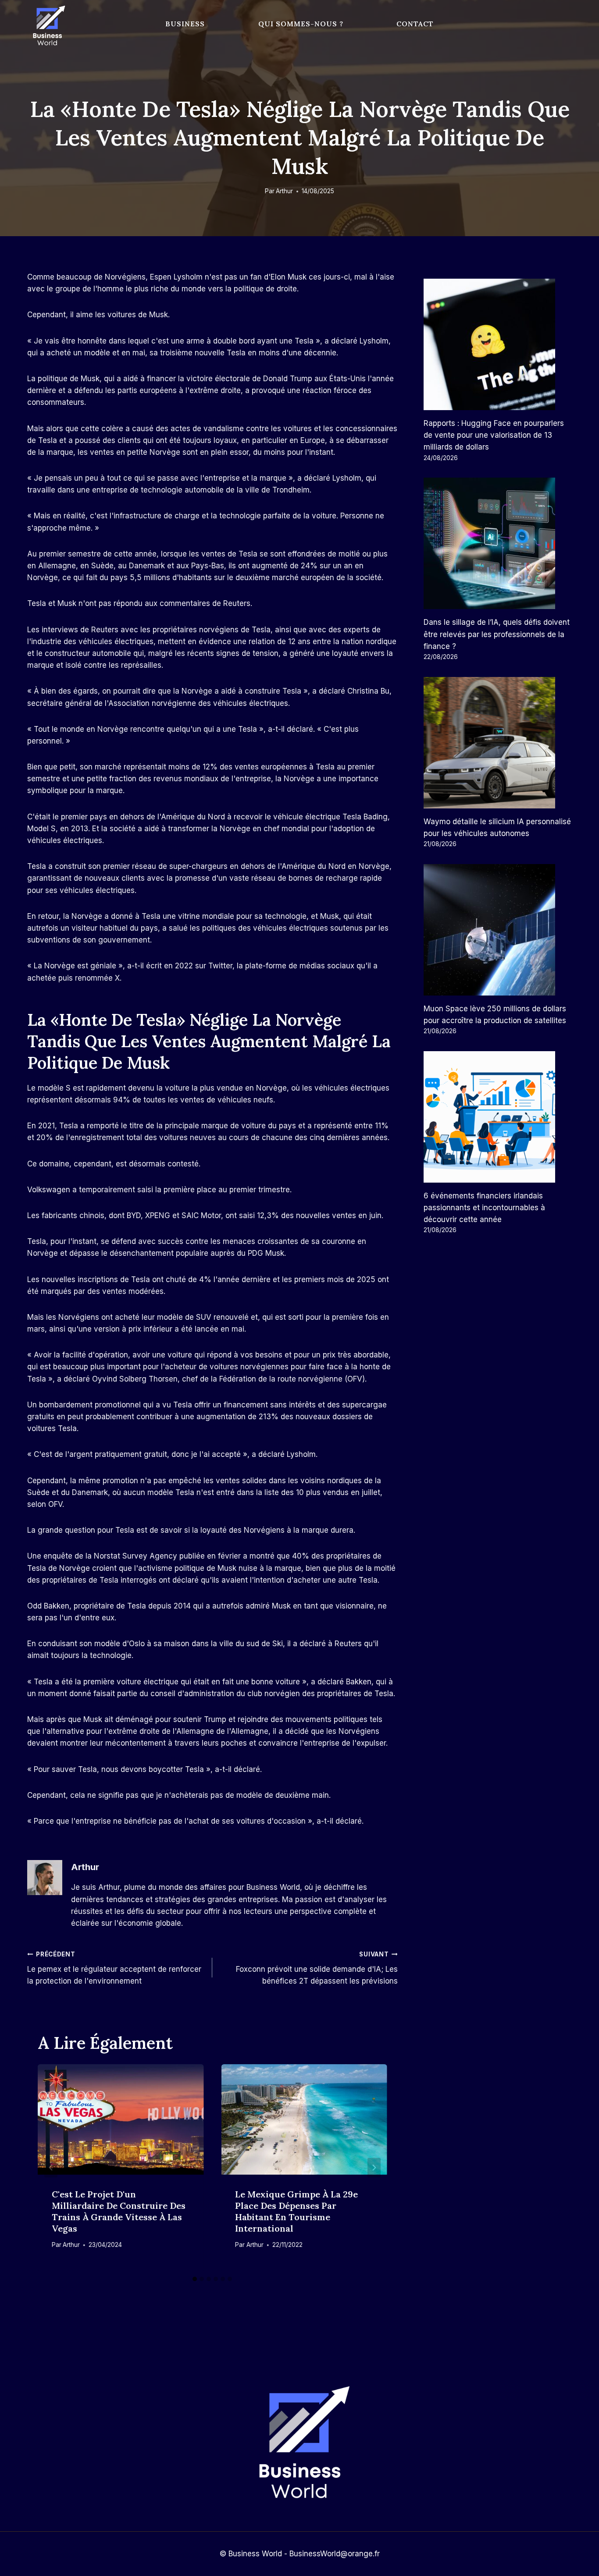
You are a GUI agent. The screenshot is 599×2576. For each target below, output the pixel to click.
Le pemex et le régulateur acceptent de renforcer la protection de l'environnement (114, 1968)
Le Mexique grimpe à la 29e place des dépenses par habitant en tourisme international (296, 2211)
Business (185, 24)
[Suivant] (374, 2168)
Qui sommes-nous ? (301, 24)
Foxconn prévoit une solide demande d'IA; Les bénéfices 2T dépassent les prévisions (317, 1968)
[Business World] (47, 26)
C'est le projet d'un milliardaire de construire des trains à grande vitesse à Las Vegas (119, 2211)
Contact (415, 24)
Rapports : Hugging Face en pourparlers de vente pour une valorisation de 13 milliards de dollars (494, 435)
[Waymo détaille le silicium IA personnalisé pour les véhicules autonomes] (498, 743)
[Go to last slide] (51, 2168)
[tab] (195, 2279)
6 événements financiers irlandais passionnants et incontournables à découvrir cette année (484, 1208)
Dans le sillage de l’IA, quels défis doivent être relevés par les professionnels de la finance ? (497, 634)
